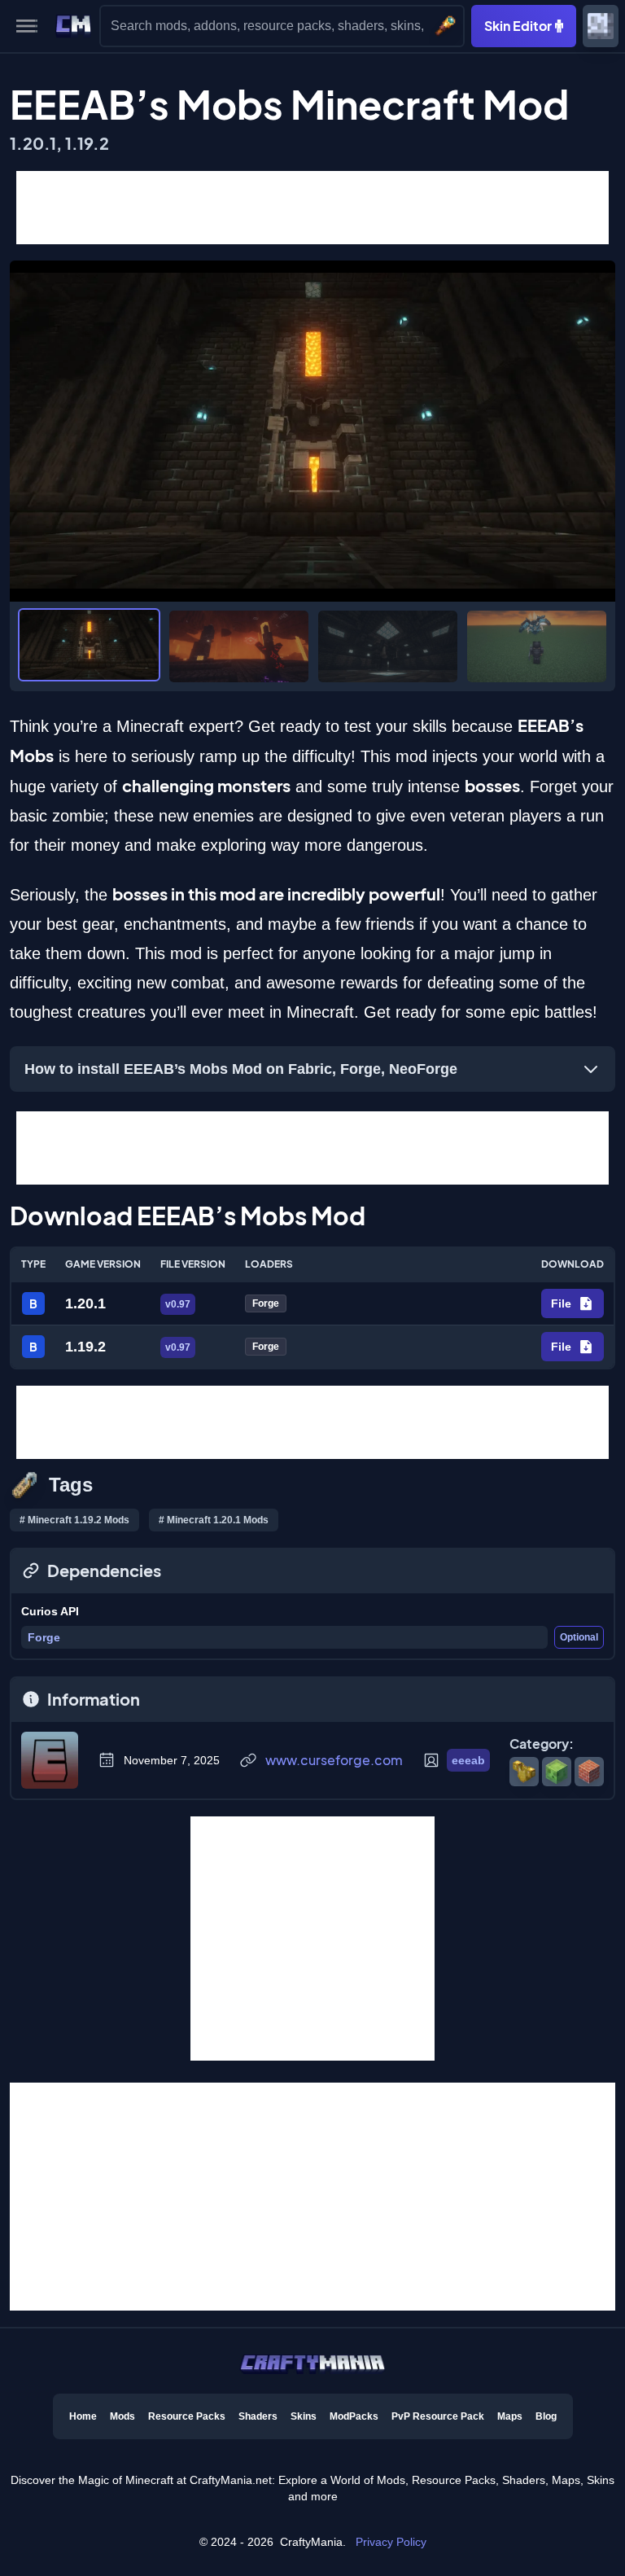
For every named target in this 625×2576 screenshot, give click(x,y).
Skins (304, 2416)
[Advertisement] (312, 208)
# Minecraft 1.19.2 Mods (74, 1520)
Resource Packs (187, 2416)
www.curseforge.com (334, 1760)
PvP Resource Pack (438, 2416)
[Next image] (595, 431)
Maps (510, 2416)
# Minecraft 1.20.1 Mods (214, 1520)
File (561, 1303)
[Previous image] (30, 431)
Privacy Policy (391, 2542)
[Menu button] (27, 26)
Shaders (258, 2416)
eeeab (468, 1760)
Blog (546, 2416)
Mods (122, 2416)
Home (83, 2416)
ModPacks (354, 2416)
